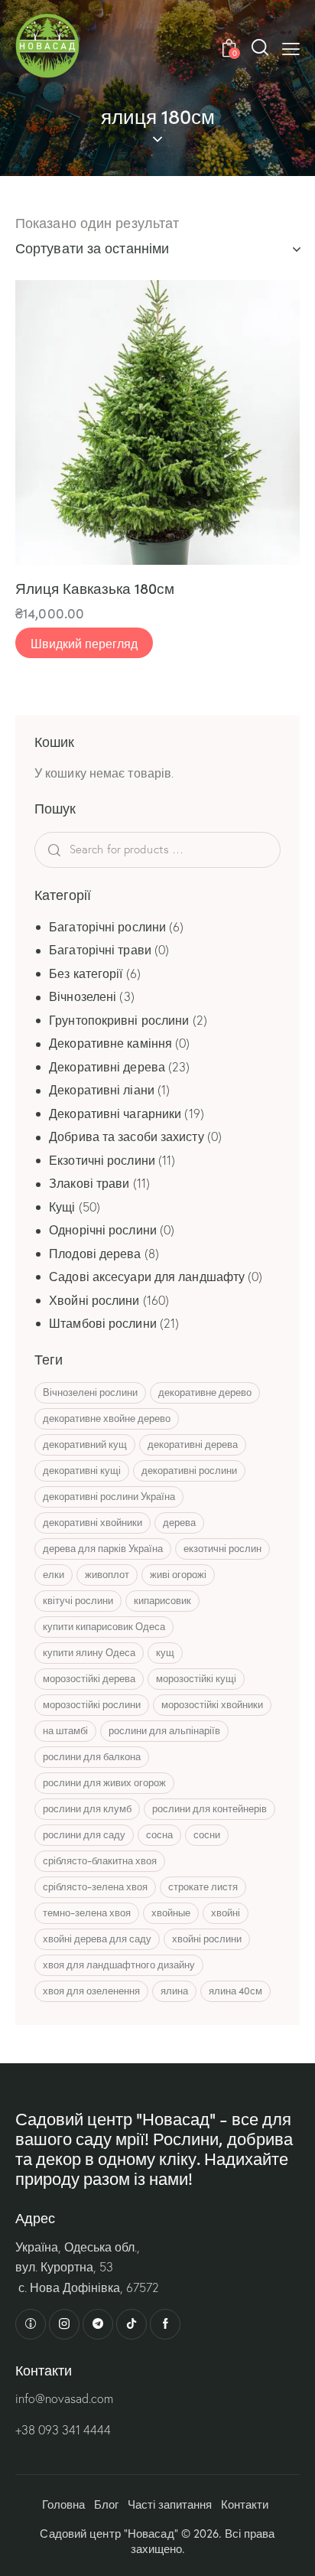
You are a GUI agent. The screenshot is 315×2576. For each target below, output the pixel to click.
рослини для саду (84, 1834)
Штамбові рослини (103, 1323)
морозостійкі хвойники (212, 1704)
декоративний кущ (85, 1444)
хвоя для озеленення (91, 1991)
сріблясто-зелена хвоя (95, 1886)
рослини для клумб (87, 1808)
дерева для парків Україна (103, 1548)
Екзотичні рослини (102, 1160)
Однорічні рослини (103, 1230)
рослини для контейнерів (209, 1808)
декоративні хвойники (93, 1522)
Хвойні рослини (94, 1300)
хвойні (226, 1912)
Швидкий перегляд (84, 643)
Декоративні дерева (107, 1067)
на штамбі (65, 1730)
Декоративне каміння (110, 1043)
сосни (207, 1834)
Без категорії (86, 973)
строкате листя (203, 1886)
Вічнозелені (83, 996)
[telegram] (98, 2324)
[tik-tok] (132, 2324)
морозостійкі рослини (92, 1704)
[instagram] (64, 2324)
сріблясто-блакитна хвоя (100, 1860)
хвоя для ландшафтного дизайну (119, 1965)
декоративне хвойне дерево (107, 1418)
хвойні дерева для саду (97, 1939)
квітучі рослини (78, 1600)
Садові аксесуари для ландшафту (147, 1277)
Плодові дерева (95, 1254)
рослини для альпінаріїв (164, 1730)
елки (54, 1574)
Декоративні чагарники (115, 1114)
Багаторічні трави (100, 950)
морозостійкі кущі (196, 1678)
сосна (159, 1834)
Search (80, 850)
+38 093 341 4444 (63, 2430)
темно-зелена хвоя (87, 1912)
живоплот (107, 1574)
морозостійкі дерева (89, 1678)
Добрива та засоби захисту (127, 1136)
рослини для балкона (92, 1756)
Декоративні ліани (102, 1090)
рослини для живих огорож (104, 1782)
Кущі (62, 1207)
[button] (291, 47)
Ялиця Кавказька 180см (95, 588)
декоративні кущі (82, 1470)
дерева (179, 1522)
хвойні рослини (207, 1939)
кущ (165, 1652)
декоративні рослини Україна (109, 1496)
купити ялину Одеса (89, 1652)
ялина (174, 1991)
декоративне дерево (205, 1392)
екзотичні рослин (222, 1548)
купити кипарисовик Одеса (104, 1626)
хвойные (171, 1912)
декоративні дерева (193, 1444)
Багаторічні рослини (107, 927)
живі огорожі (178, 1574)
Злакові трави (89, 1183)
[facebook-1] (165, 2324)
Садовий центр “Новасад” (109, 2533)
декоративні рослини (189, 1470)
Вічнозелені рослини (90, 1392)
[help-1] (31, 2324)
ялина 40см (235, 1991)
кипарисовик (162, 1600)
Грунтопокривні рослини (119, 1020)
